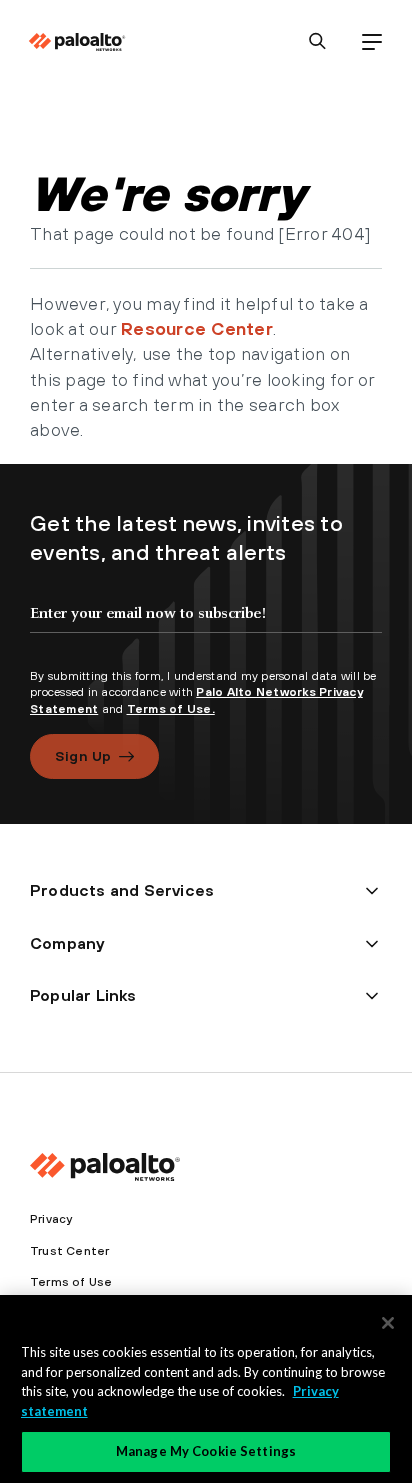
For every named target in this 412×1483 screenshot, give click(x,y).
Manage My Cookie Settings (206, 1451)
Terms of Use (71, 1282)
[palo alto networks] (77, 42)
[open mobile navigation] (371, 41)
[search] (317, 41)
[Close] (388, 1323)
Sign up (83, 756)
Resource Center (197, 328)
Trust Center (69, 1251)
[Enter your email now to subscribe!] (206, 630)
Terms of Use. (171, 709)
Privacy (51, 1219)
